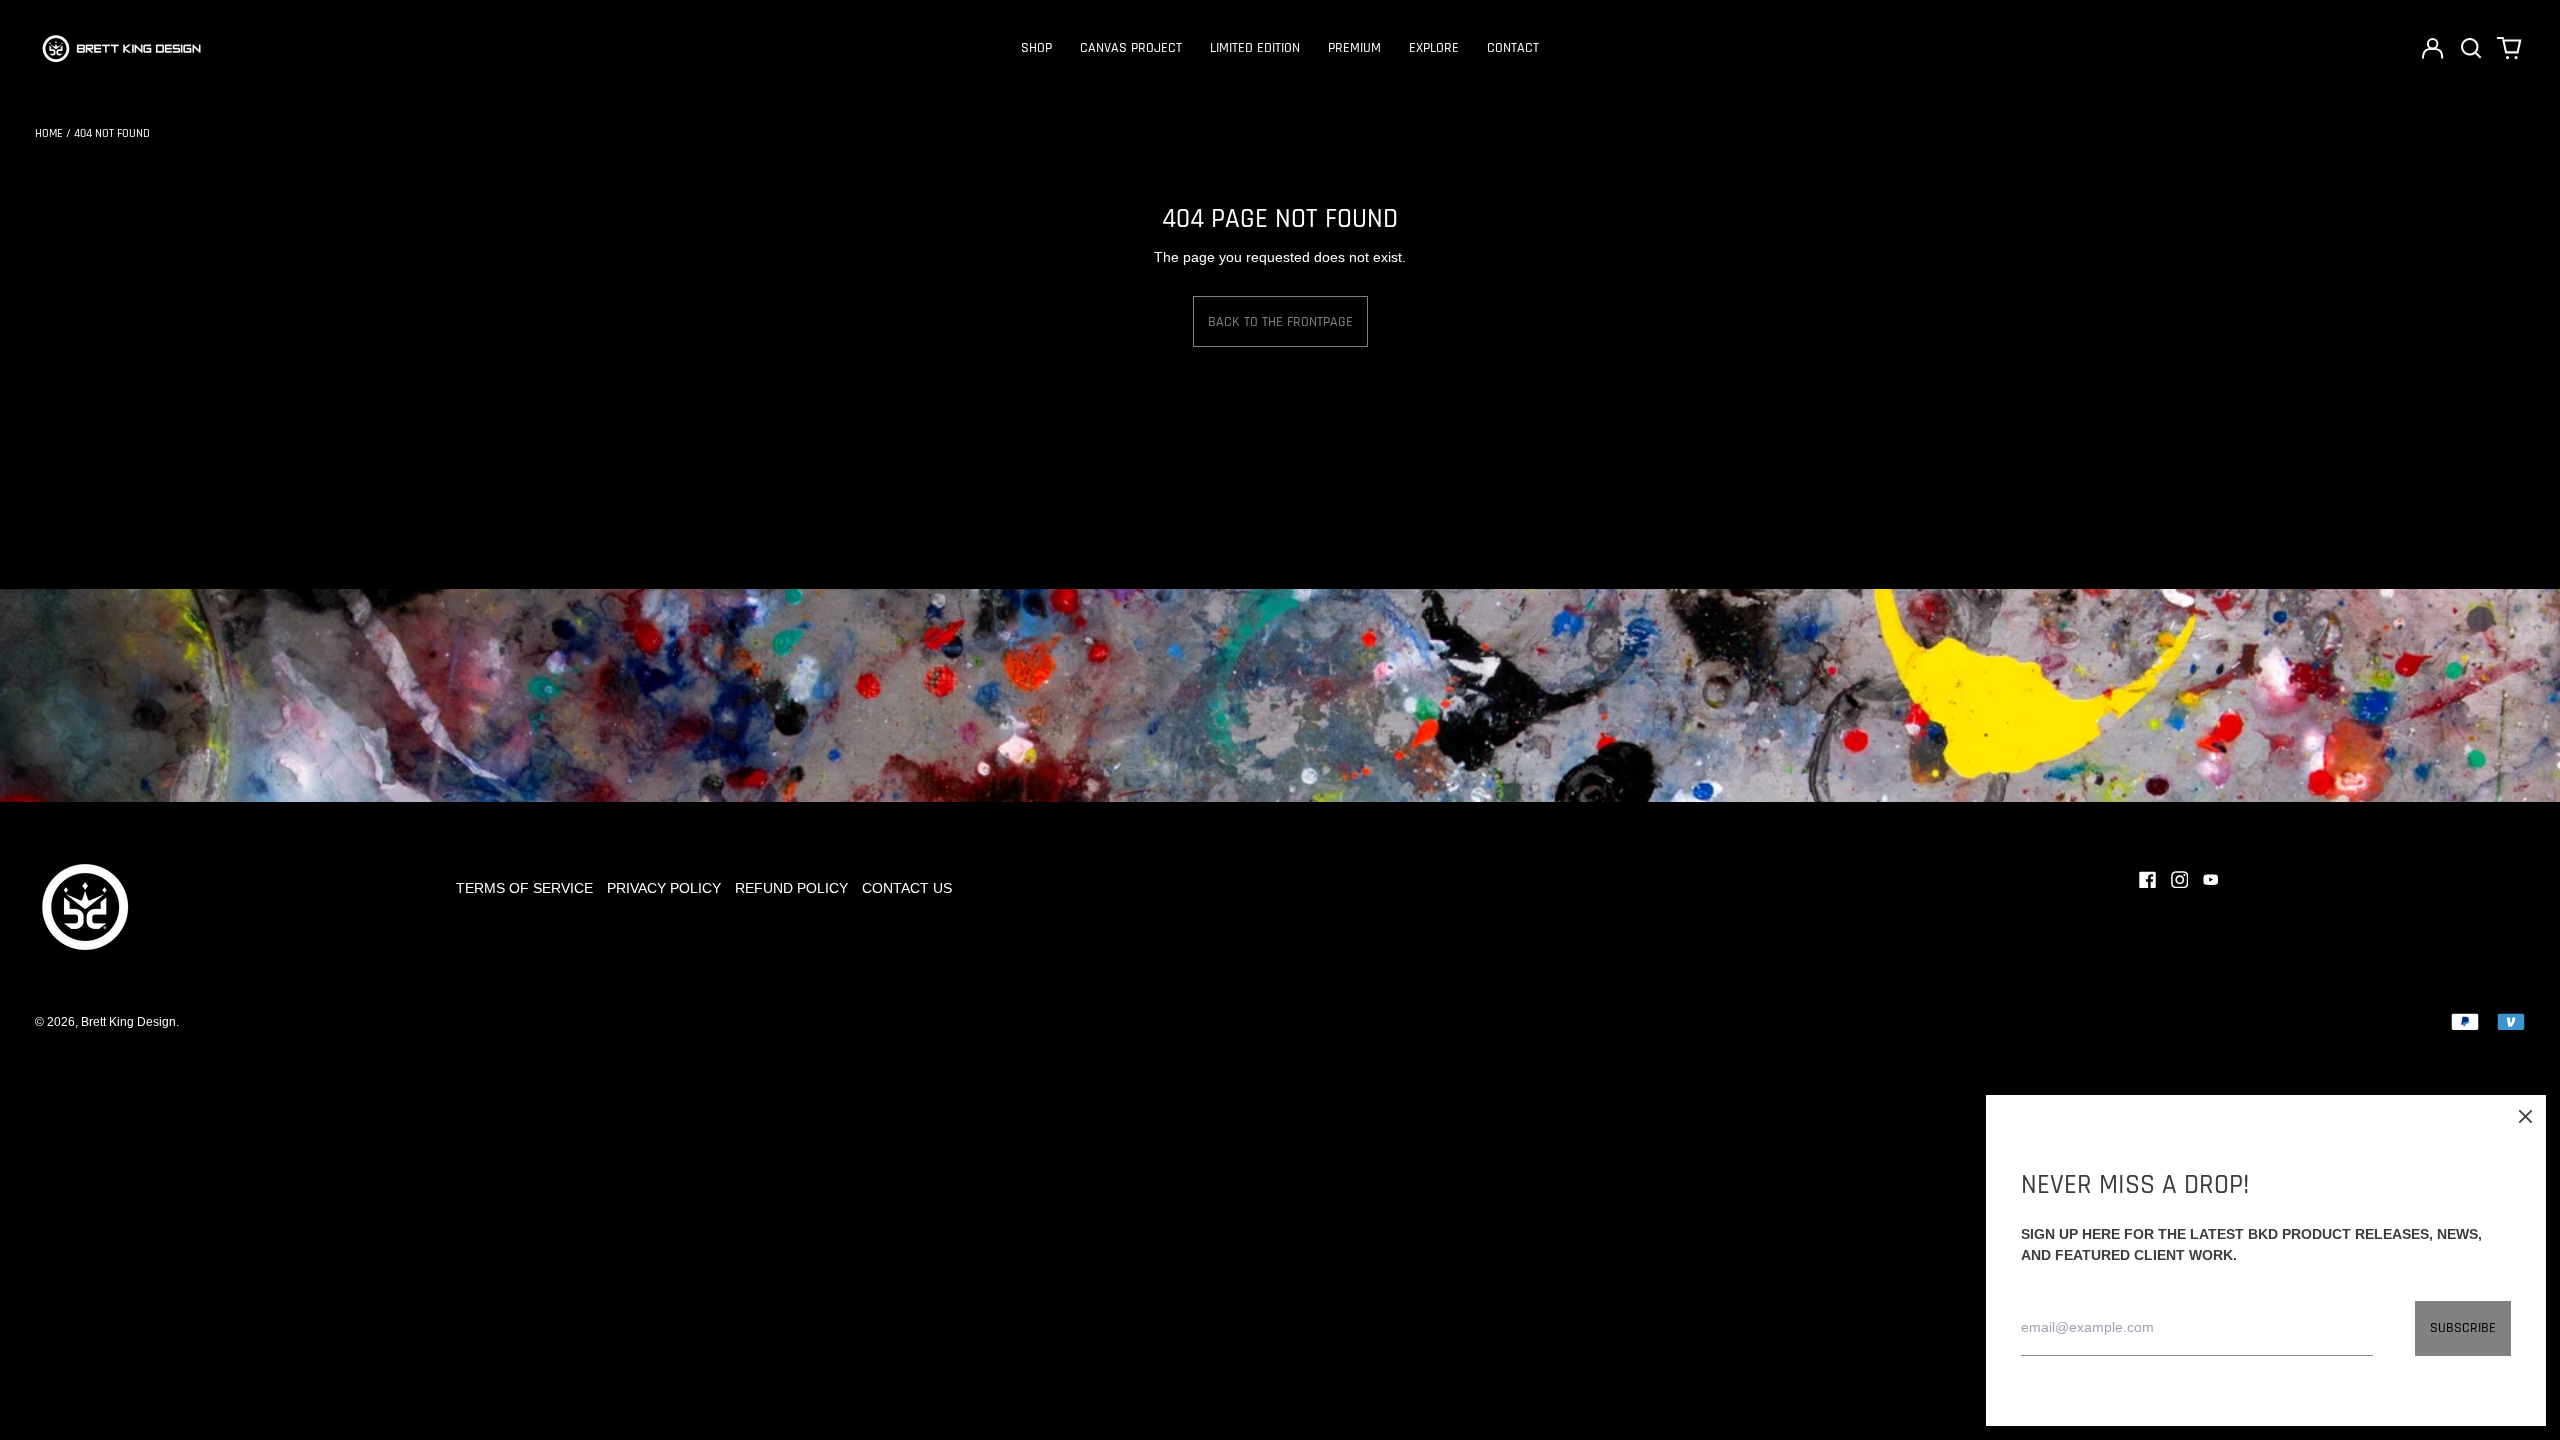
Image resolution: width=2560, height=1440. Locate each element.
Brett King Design (128, 1022)
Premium (1354, 48)
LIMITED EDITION (1255, 48)
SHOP (1036, 48)
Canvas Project (1131, 48)
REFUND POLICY (791, 888)
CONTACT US (907, 888)
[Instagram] (2180, 880)
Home (49, 133)
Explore (1434, 48)
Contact (1513, 48)
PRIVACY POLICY (664, 888)
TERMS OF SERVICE (524, 888)
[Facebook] (2148, 880)
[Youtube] (2211, 880)
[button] (2471, 48)
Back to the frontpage (1280, 322)
